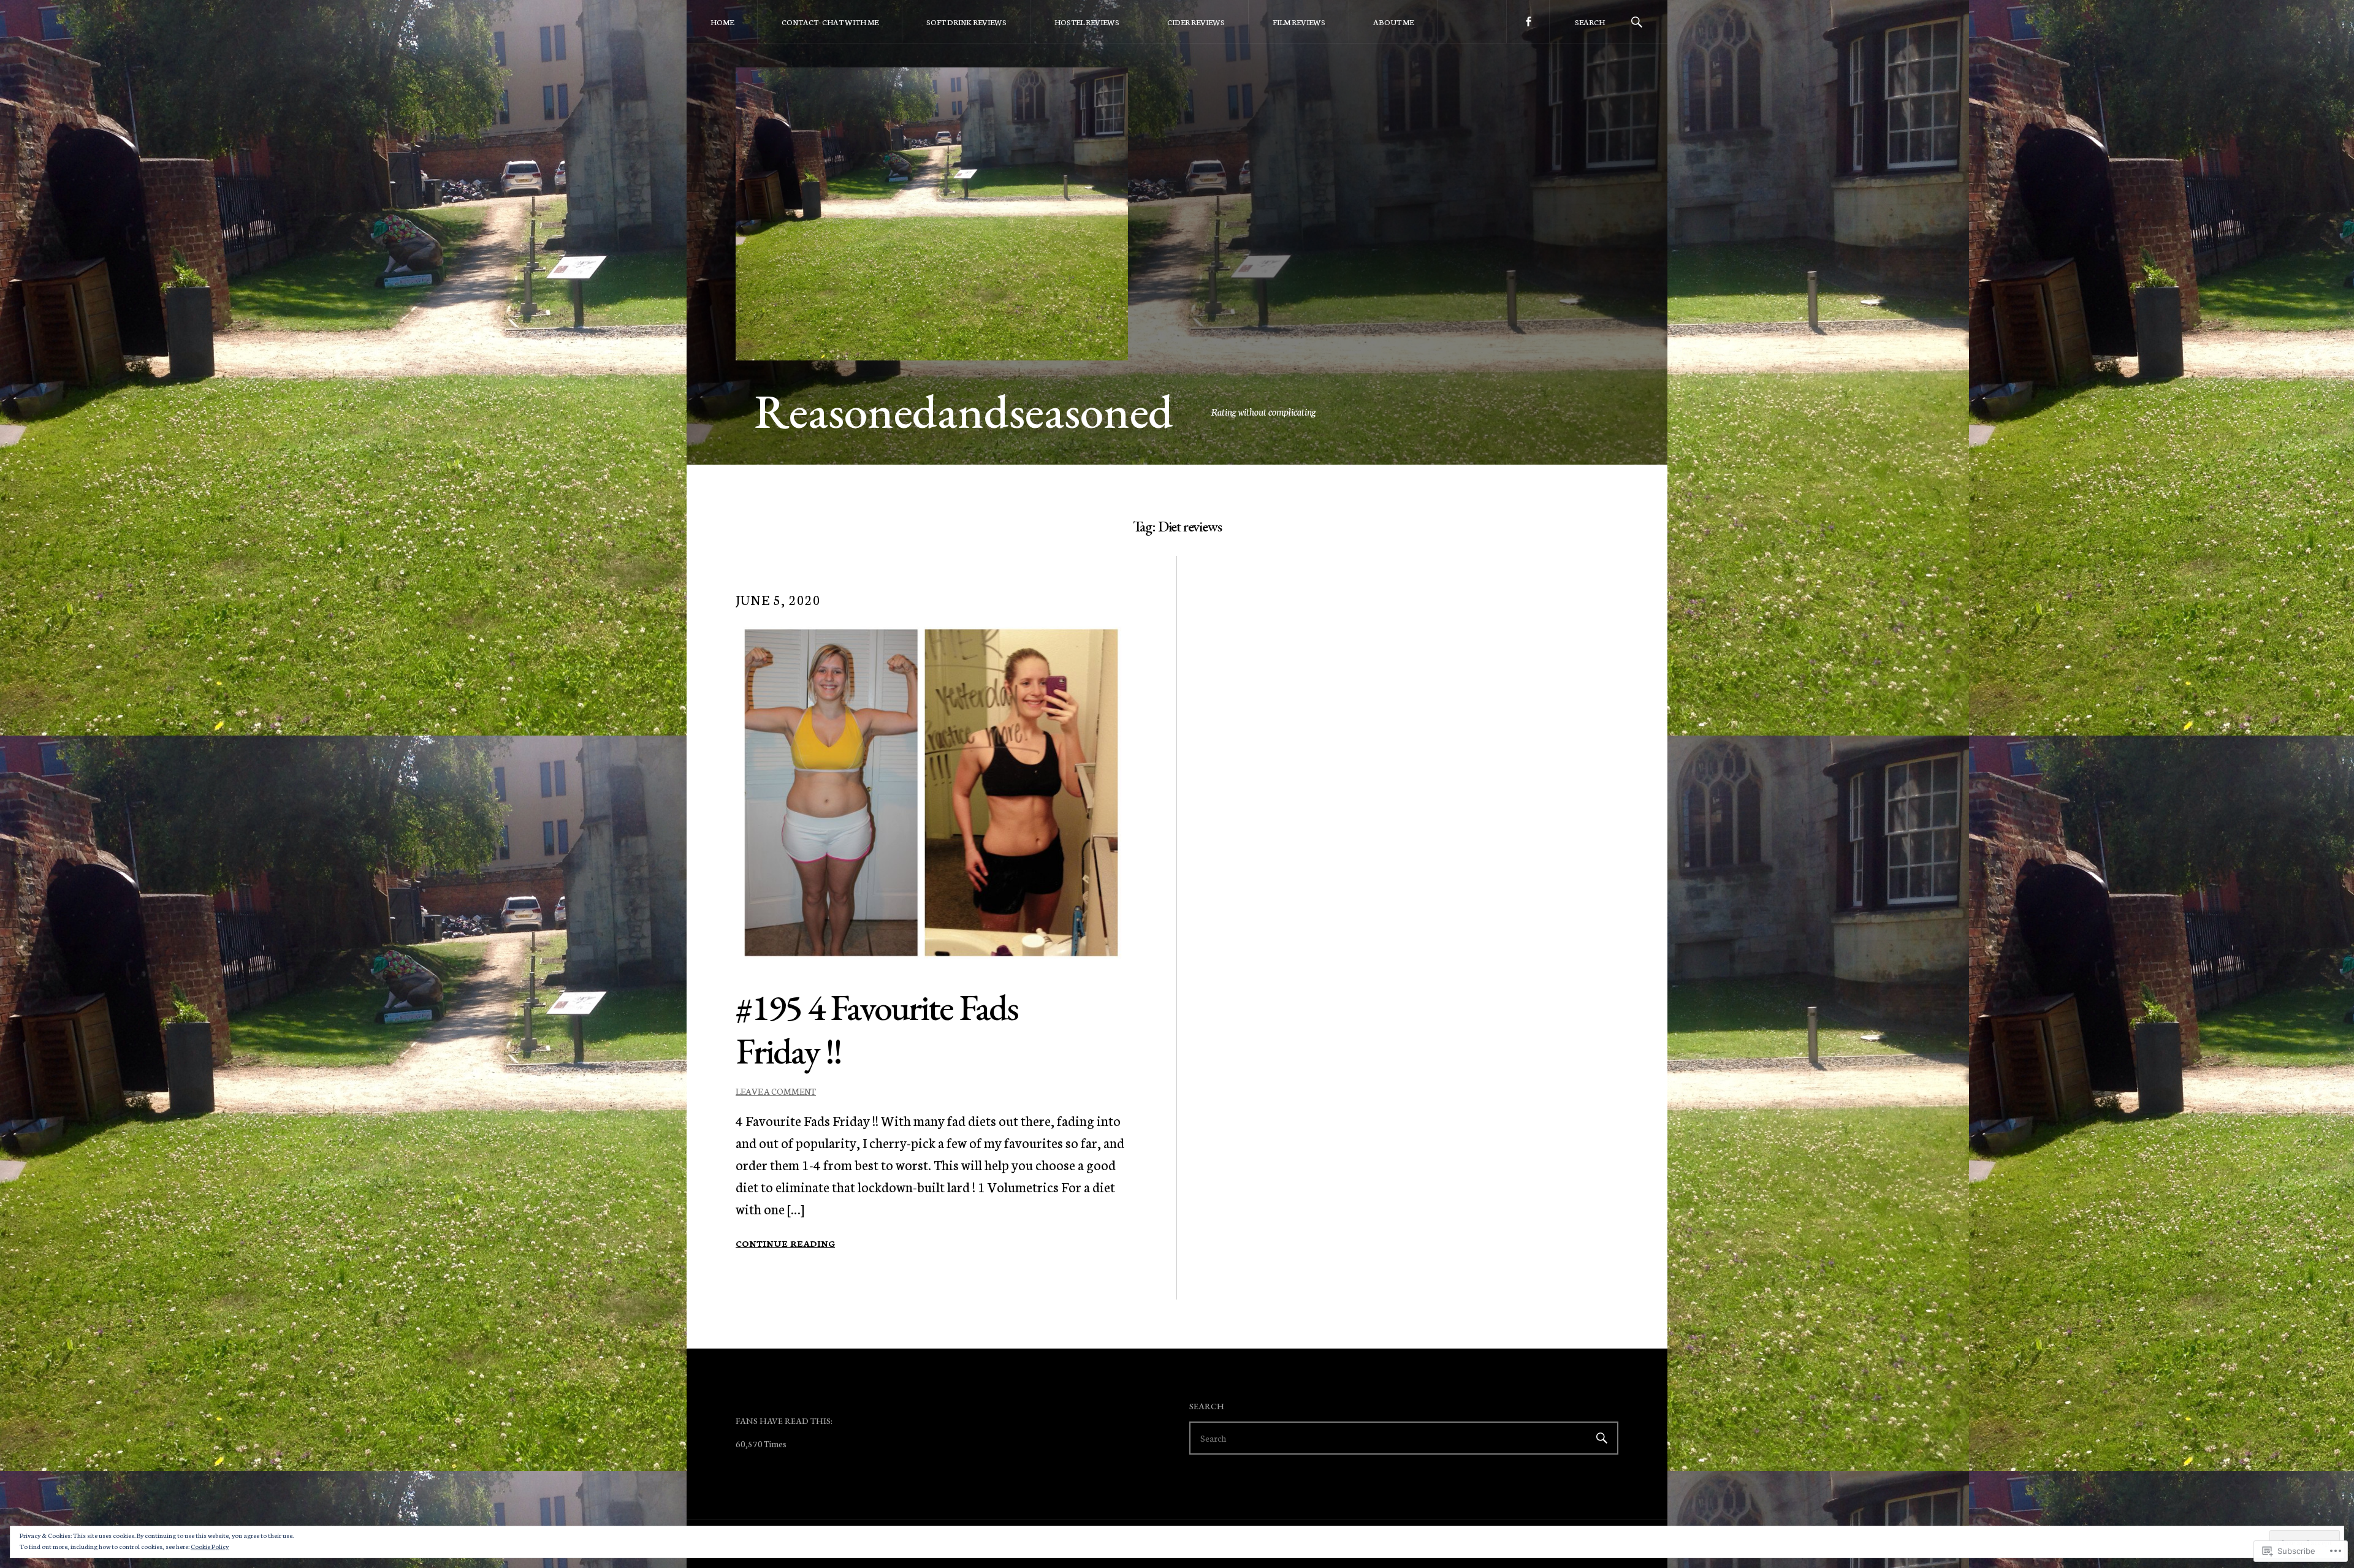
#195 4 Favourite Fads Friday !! (877, 1029)
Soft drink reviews (966, 22)
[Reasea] (1528, 21)
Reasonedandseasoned (964, 411)
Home (722, 22)
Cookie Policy (210, 1546)
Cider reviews (1196, 22)
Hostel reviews (1087, 22)
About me (1393, 22)
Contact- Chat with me (830, 22)
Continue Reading (785, 1243)
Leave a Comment (776, 1091)
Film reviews (1299, 22)
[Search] (1637, 21)
